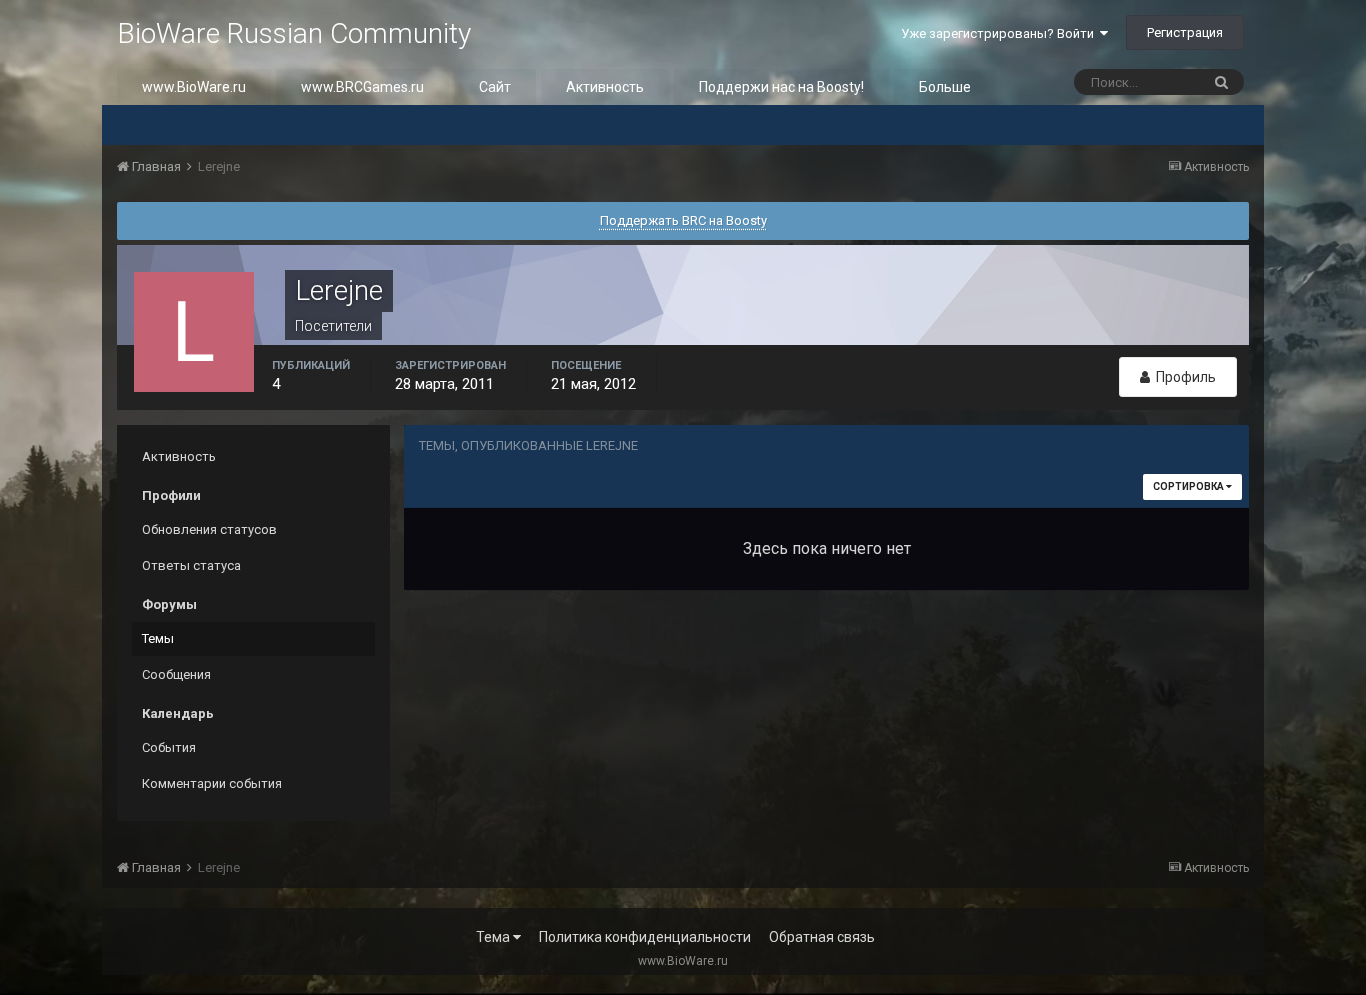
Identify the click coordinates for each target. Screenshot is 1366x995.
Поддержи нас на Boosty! (781, 87)
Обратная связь (822, 937)
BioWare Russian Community (294, 33)
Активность (605, 87)
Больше (945, 87)
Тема (494, 937)
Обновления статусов (209, 529)
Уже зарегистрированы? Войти (1000, 33)
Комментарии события (212, 783)
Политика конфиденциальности (645, 937)
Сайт (495, 87)
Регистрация (1185, 32)
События (169, 747)
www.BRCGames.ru (362, 87)
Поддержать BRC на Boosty (683, 220)
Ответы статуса (191, 565)
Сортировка (1189, 486)
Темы (158, 638)
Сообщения (176, 674)
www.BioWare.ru (194, 87)
